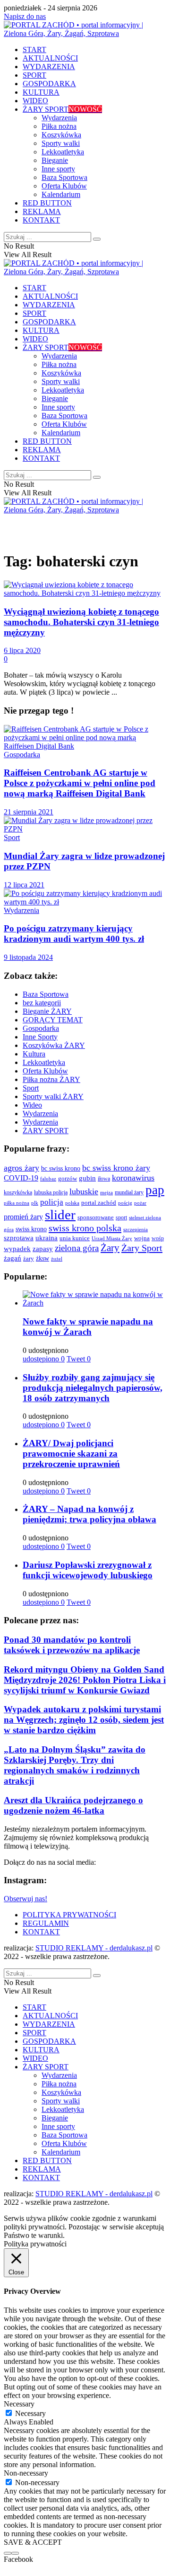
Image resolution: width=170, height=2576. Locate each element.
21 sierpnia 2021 (29, 812)
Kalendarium (61, 194)
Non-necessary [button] (26, 2473)
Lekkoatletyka (63, 152)
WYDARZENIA (49, 67)
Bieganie (55, 160)
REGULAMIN (46, 1923)
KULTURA (41, 92)
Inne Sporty (40, 1037)
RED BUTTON (47, 203)
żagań (13, 1258)
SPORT (34, 75)
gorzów (68, 1179)
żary (29, 1258)
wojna (142, 1238)
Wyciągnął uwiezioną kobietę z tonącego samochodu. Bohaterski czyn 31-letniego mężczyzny (81, 622)
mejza (106, 1193)
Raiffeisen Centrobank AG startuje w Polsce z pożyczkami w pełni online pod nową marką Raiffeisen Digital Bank (80, 783)
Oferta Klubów (64, 186)
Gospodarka (22, 755)
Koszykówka (61, 135)
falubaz (48, 1179)
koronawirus (133, 1178)
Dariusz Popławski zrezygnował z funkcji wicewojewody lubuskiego (88, 1570)
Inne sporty (58, 169)
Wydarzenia (59, 118)
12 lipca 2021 (24, 885)
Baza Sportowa (64, 177)
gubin (87, 1178)
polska (72, 1203)
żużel (57, 1259)
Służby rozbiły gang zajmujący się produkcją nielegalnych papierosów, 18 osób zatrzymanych (93, 1388)
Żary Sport (142, 1248)
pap (155, 1190)
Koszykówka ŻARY (54, 1045)
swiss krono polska (85, 1228)
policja (52, 1202)
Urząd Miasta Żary (112, 1239)
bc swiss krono (61, 1168)
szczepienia (136, 1229)
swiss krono (31, 1229)
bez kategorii (42, 1003)
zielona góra (77, 1248)
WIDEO (35, 101)
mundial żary (129, 1193)
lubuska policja (51, 1192)
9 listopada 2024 (28, 957)
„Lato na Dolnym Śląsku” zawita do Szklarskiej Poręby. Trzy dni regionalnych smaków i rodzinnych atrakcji (75, 1765)
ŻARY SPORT (62, 109)
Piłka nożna (59, 126)
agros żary (21, 1168)
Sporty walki (61, 143)
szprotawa (19, 1238)
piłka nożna (17, 1203)
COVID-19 (21, 1178)
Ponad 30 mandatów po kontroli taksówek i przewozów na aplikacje (72, 1645)
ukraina (47, 1238)
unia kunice (75, 1238)
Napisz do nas (25, 16)
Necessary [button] (19, 2404)
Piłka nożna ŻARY (51, 1079)
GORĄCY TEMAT (53, 1020)
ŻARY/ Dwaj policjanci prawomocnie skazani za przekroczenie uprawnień (71, 1453)
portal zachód (99, 1203)
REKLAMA (42, 211)
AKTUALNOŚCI (50, 58)
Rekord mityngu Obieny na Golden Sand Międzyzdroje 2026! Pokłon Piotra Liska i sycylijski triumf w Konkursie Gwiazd (85, 1680)
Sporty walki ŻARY (53, 1096)
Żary (110, 1248)
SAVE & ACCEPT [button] (33, 2542)
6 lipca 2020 (22, 650)
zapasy (43, 1249)
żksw (42, 1258)
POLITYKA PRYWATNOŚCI (69, 1915)
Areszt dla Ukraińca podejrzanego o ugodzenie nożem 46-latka (73, 1805)
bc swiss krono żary (116, 1168)
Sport (12, 837)
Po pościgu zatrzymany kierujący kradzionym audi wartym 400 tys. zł (74, 934)
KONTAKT (41, 220)
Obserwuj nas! (25, 1899)
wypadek (17, 1249)
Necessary (30, 2413)
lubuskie (84, 1191)
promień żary (23, 1217)
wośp (158, 1239)
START (34, 49)
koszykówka (18, 1193)
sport (121, 1217)
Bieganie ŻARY (47, 1011)
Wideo (32, 1105)
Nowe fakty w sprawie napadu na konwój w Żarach (88, 1327)
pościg (125, 1203)
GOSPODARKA (49, 84)
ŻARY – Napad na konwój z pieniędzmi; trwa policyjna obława (89, 1514)
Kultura (34, 1054)
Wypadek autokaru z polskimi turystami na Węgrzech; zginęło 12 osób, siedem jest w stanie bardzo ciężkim (84, 1720)
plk (35, 1203)
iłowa (104, 1179)
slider (60, 1215)
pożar (140, 1203)
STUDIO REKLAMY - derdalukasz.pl (94, 1948)
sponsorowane (96, 1217)
